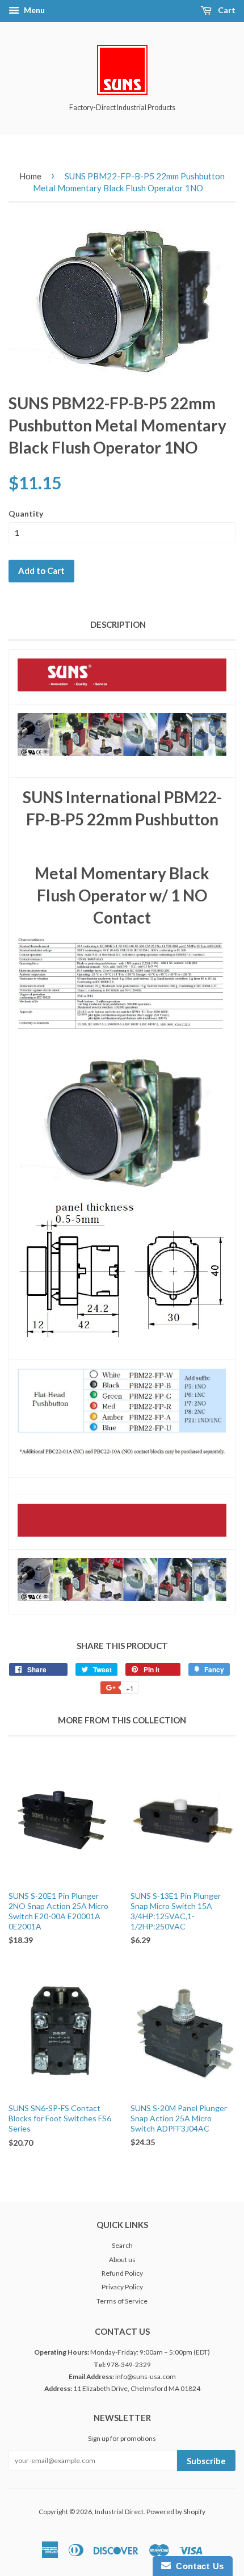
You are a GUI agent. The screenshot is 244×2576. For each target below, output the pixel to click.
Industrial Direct (119, 2512)
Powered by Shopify (176, 2512)
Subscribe (206, 2461)
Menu (33, 10)
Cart (226, 10)
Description (118, 624)
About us (122, 2260)
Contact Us (197, 2566)
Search (122, 2245)
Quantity (26, 513)
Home (30, 176)
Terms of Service (122, 2301)
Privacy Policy (122, 2287)
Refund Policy (122, 2273)
